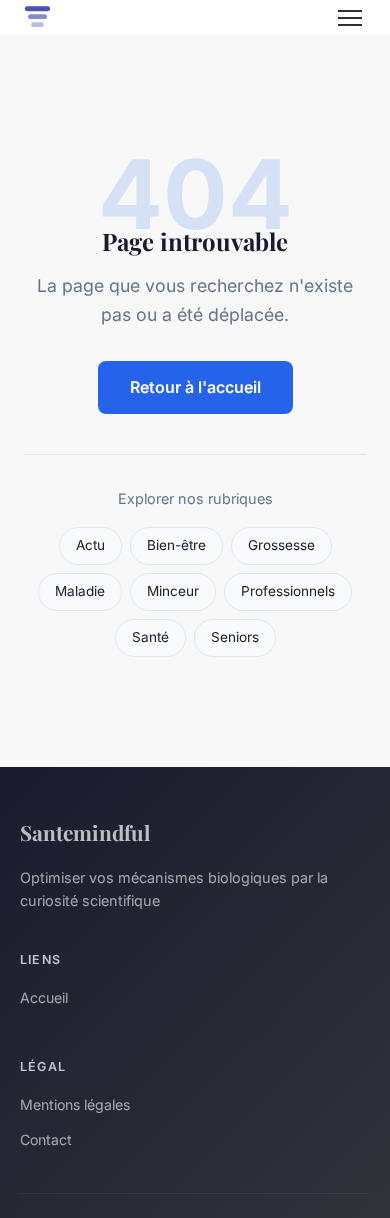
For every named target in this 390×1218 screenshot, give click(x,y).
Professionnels (288, 591)
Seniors (235, 637)
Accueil (44, 997)
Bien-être (176, 545)
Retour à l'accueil (195, 387)
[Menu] (350, 18)
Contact (46, 1139)
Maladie (80, 591)
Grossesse (281, 545)
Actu (90, 545)
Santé (150, 637)
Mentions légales (75, 1104)
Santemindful (85, 832)
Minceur (173, 591)
